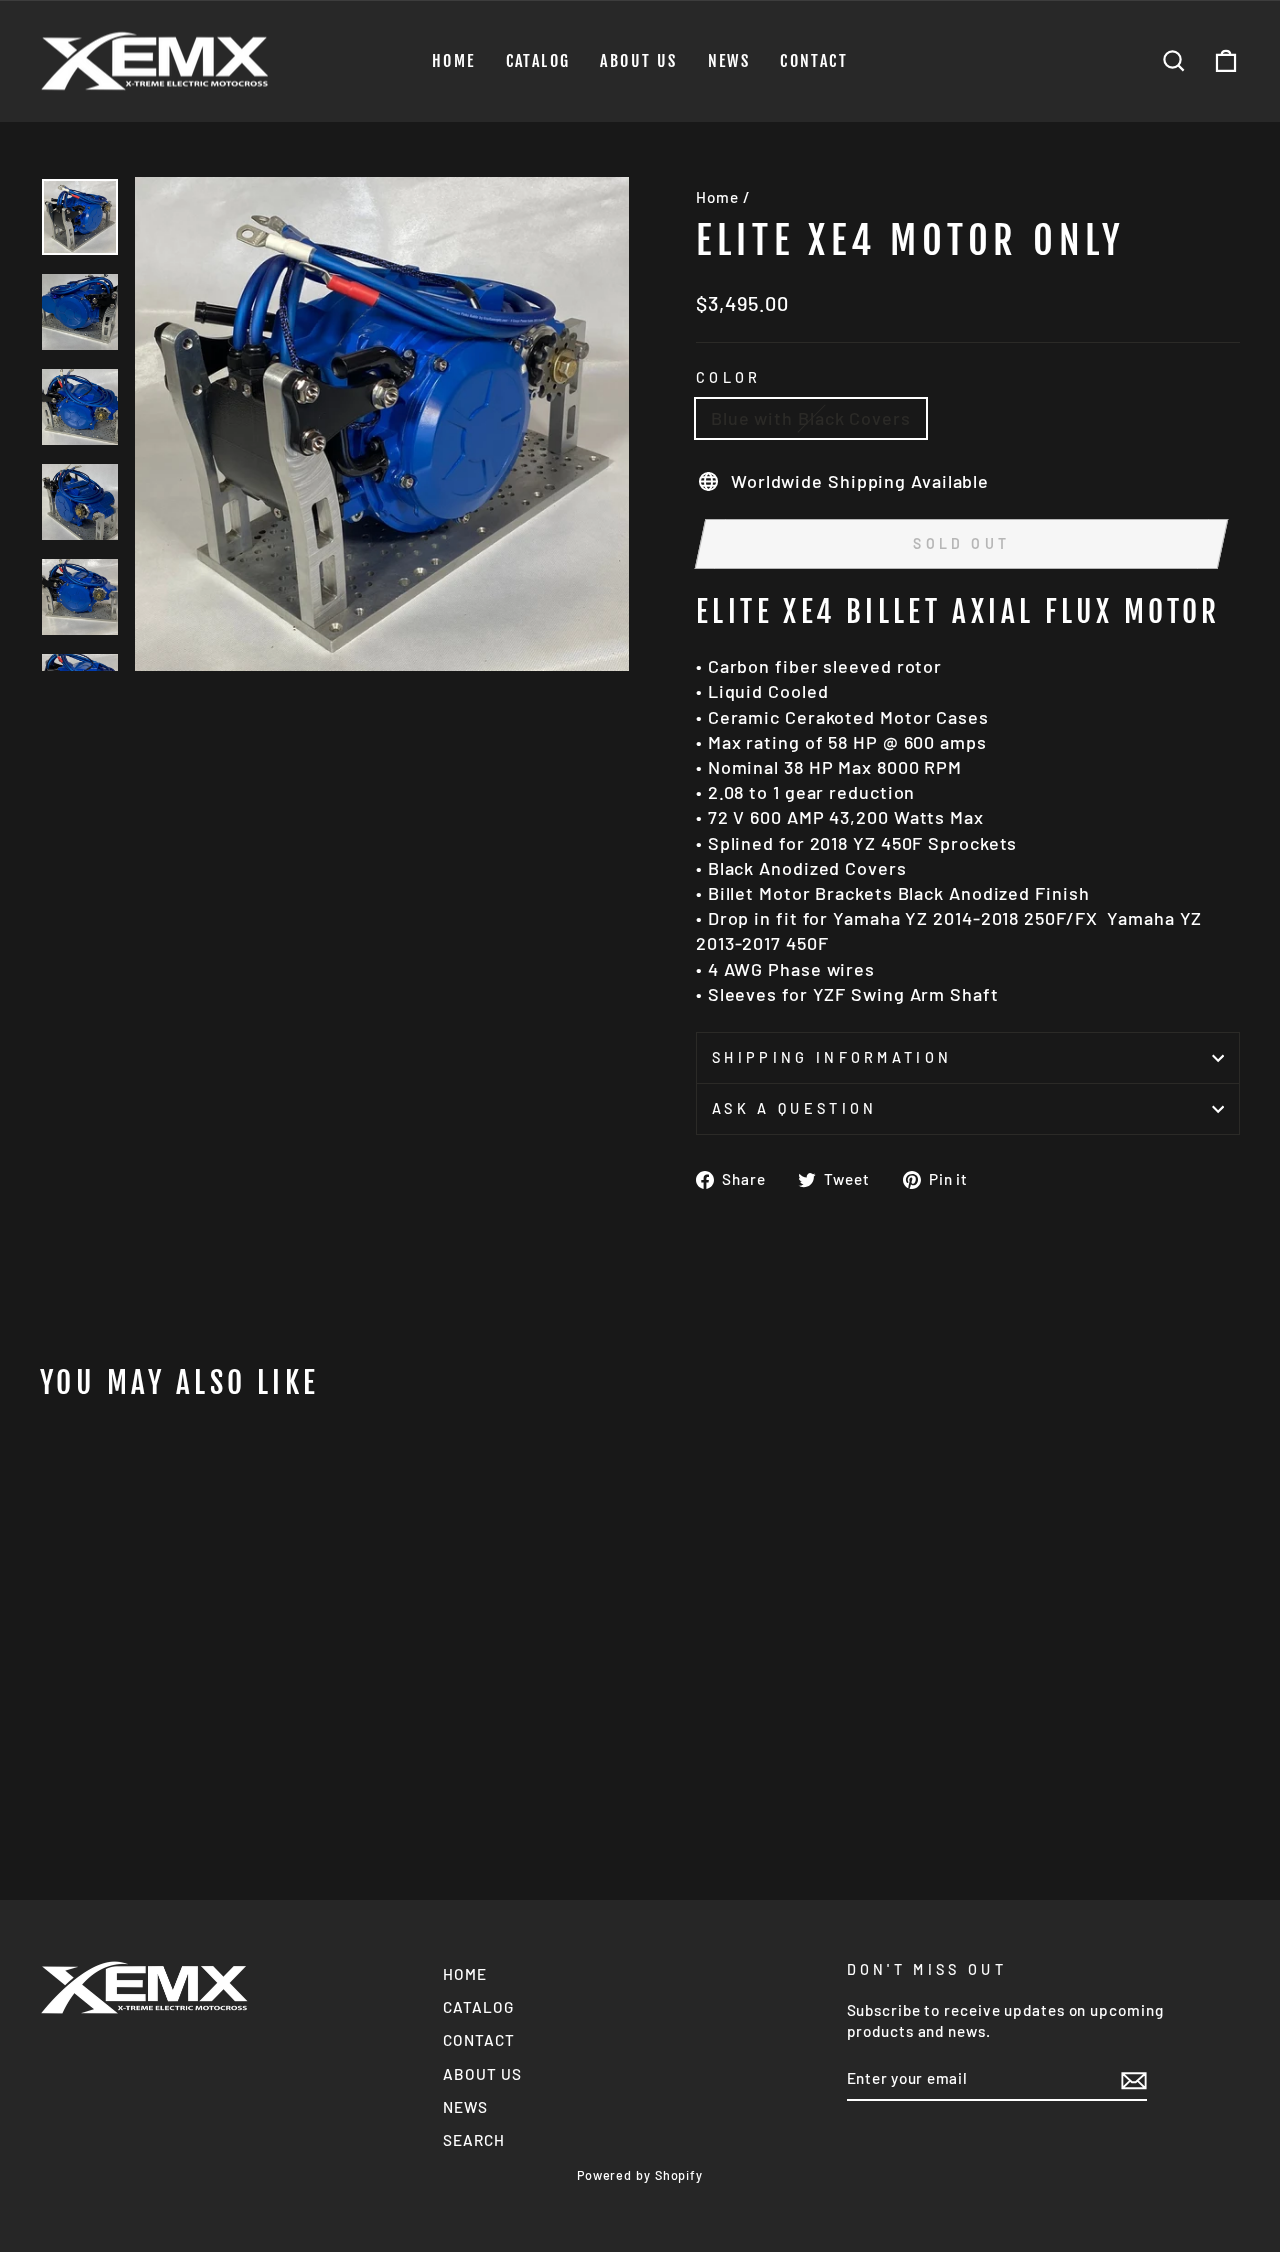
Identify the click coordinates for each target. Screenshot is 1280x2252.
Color (729, 377)
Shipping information (832, 1057)
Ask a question (794, 1108)
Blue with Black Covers (811, 418)
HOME (454, 61)
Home (717, 197)
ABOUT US (638, 61)
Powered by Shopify (640, 2175)
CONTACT (814, 61)
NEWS (729, 61)
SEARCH (473, 2140)
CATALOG (538, 61)
